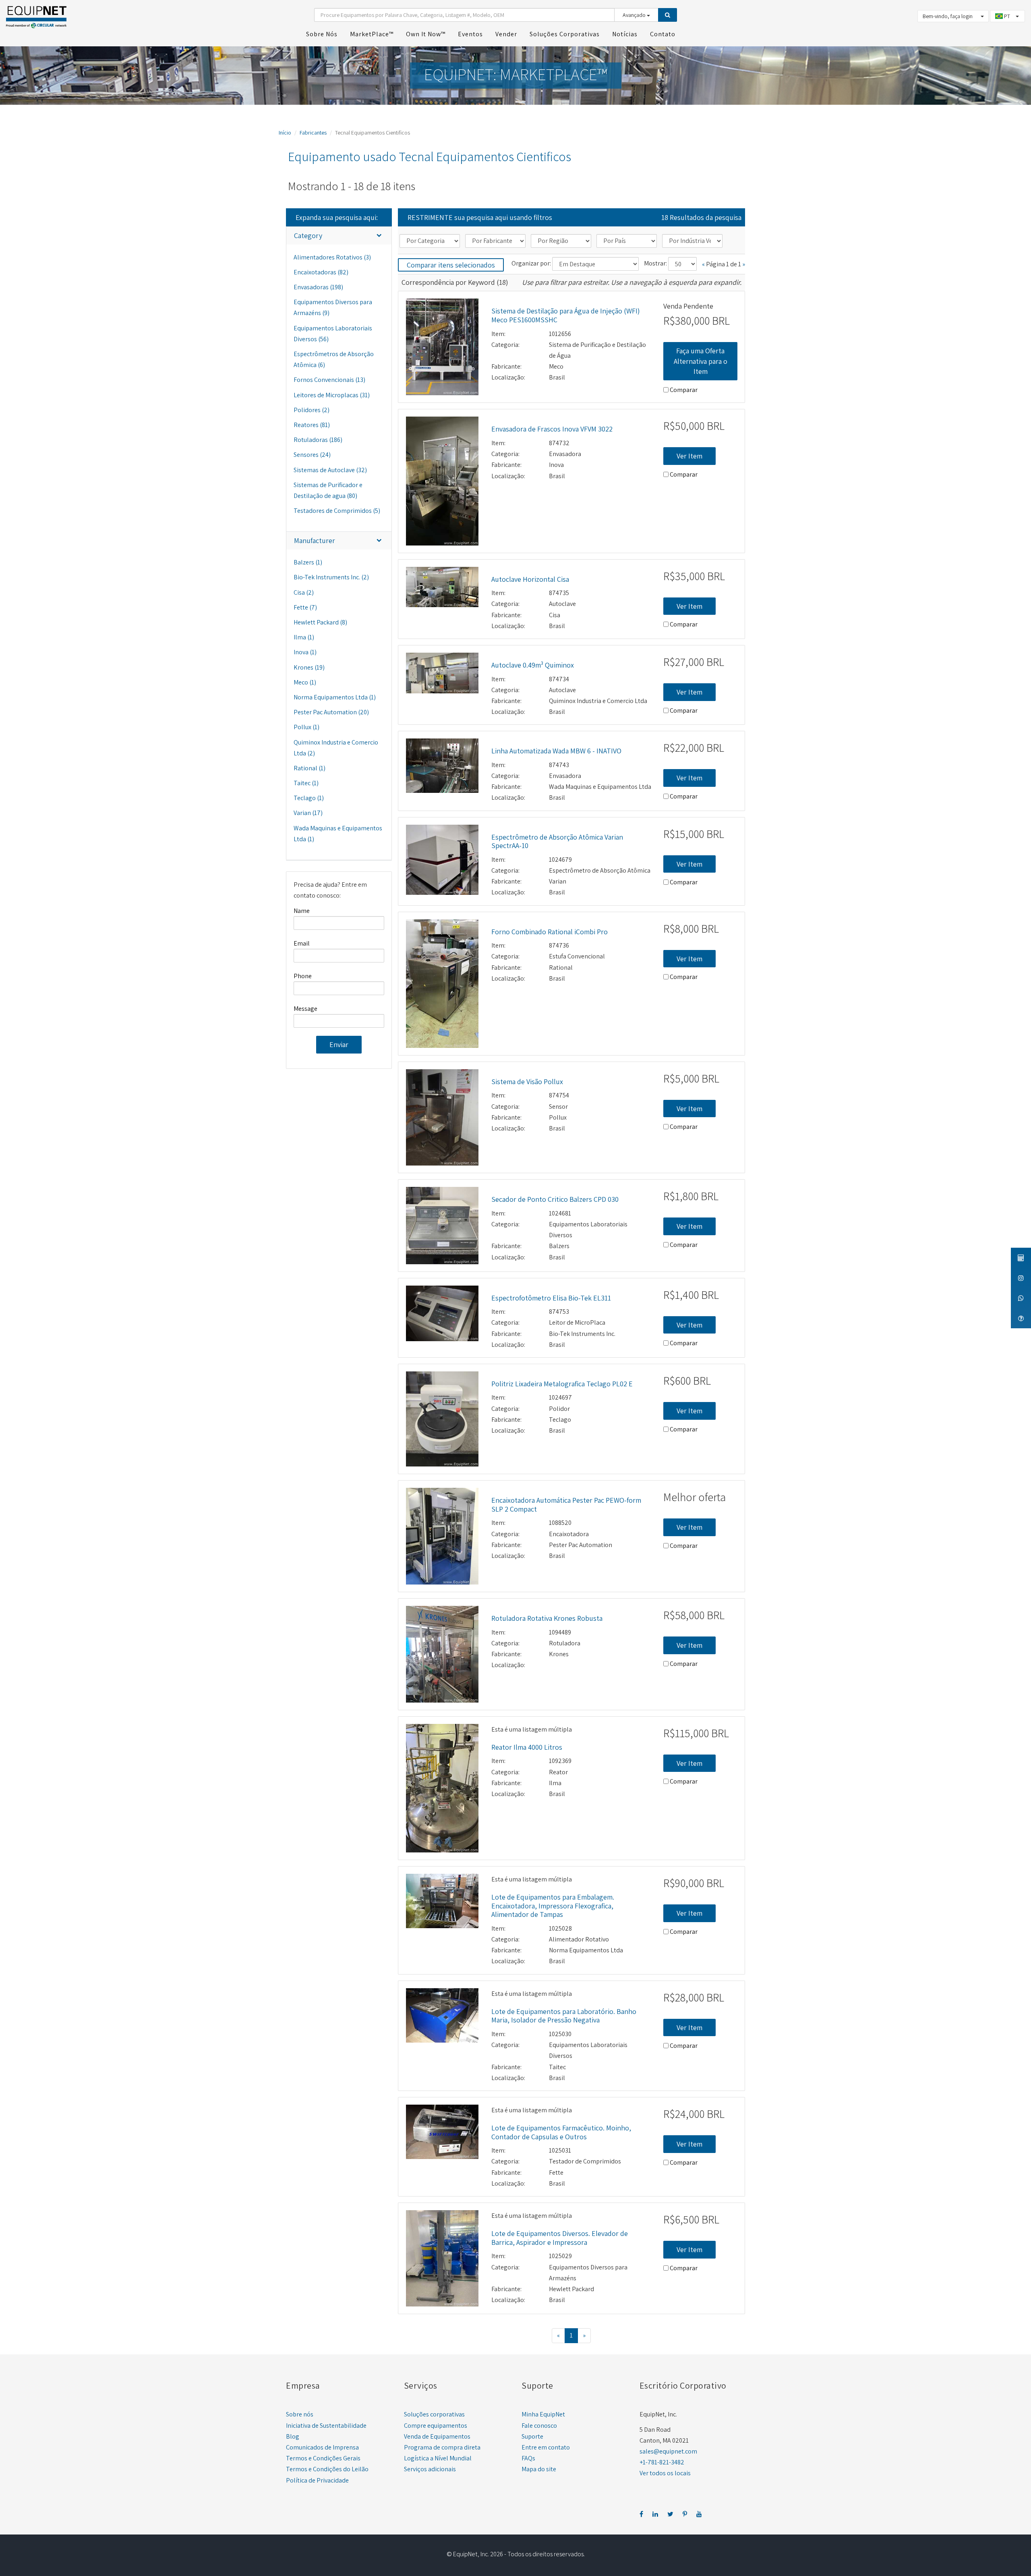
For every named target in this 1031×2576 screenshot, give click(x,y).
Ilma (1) (304, 637)
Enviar (339, 1044)
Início (285, 133)
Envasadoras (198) (318, 287)
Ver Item (689, 456)
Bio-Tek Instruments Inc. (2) (331, 577)
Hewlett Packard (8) (320, 622)
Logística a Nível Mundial (438, 2458)
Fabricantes (313, 133)
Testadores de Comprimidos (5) (337, 511)
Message (305, 1009)
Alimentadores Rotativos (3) (332, 257)
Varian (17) (308, 813)
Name (302, 911)
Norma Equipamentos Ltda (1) (335, 697)
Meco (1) (305, 682)
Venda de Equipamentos (437, 2436)
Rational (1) (310, 768)
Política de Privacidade (317, 2480)
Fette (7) (305, 607)
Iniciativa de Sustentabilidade (326, 2426)
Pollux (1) (306, 727)
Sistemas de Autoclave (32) (330, 470)
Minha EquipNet (543, 2414)
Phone (303, 976)
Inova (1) (305, 652)
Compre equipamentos (436, 2426)
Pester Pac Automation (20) (331, 712)
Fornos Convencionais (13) (329, 380)
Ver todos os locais (665, 2473)
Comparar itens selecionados (451, 265)
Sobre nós (300, 2414)
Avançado (635, 15)
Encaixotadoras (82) (321, 272)
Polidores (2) (312, 410)
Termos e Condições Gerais (323, 2458)
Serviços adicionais (430, 2469)
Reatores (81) (312, 425)
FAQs (528, 2458)
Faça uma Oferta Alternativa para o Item (701, 361)
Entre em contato (546, 2447)
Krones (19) (309, 667)
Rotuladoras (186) (318, 440)
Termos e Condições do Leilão (327, 2469)
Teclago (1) (309, 798)
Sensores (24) (312, 455)
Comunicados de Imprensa (322, 2447)
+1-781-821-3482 (662, 2462)
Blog (293, 2436)
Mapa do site (539, 2469)
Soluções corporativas (434, 2414)
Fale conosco (539, 2426)
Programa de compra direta (442, 2447)
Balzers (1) (308, 562)
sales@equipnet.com (668, 2451)
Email (302, 943)
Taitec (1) (306, 783)
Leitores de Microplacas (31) (332, 395)
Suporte (532, 2436)
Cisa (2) (304, 592)
